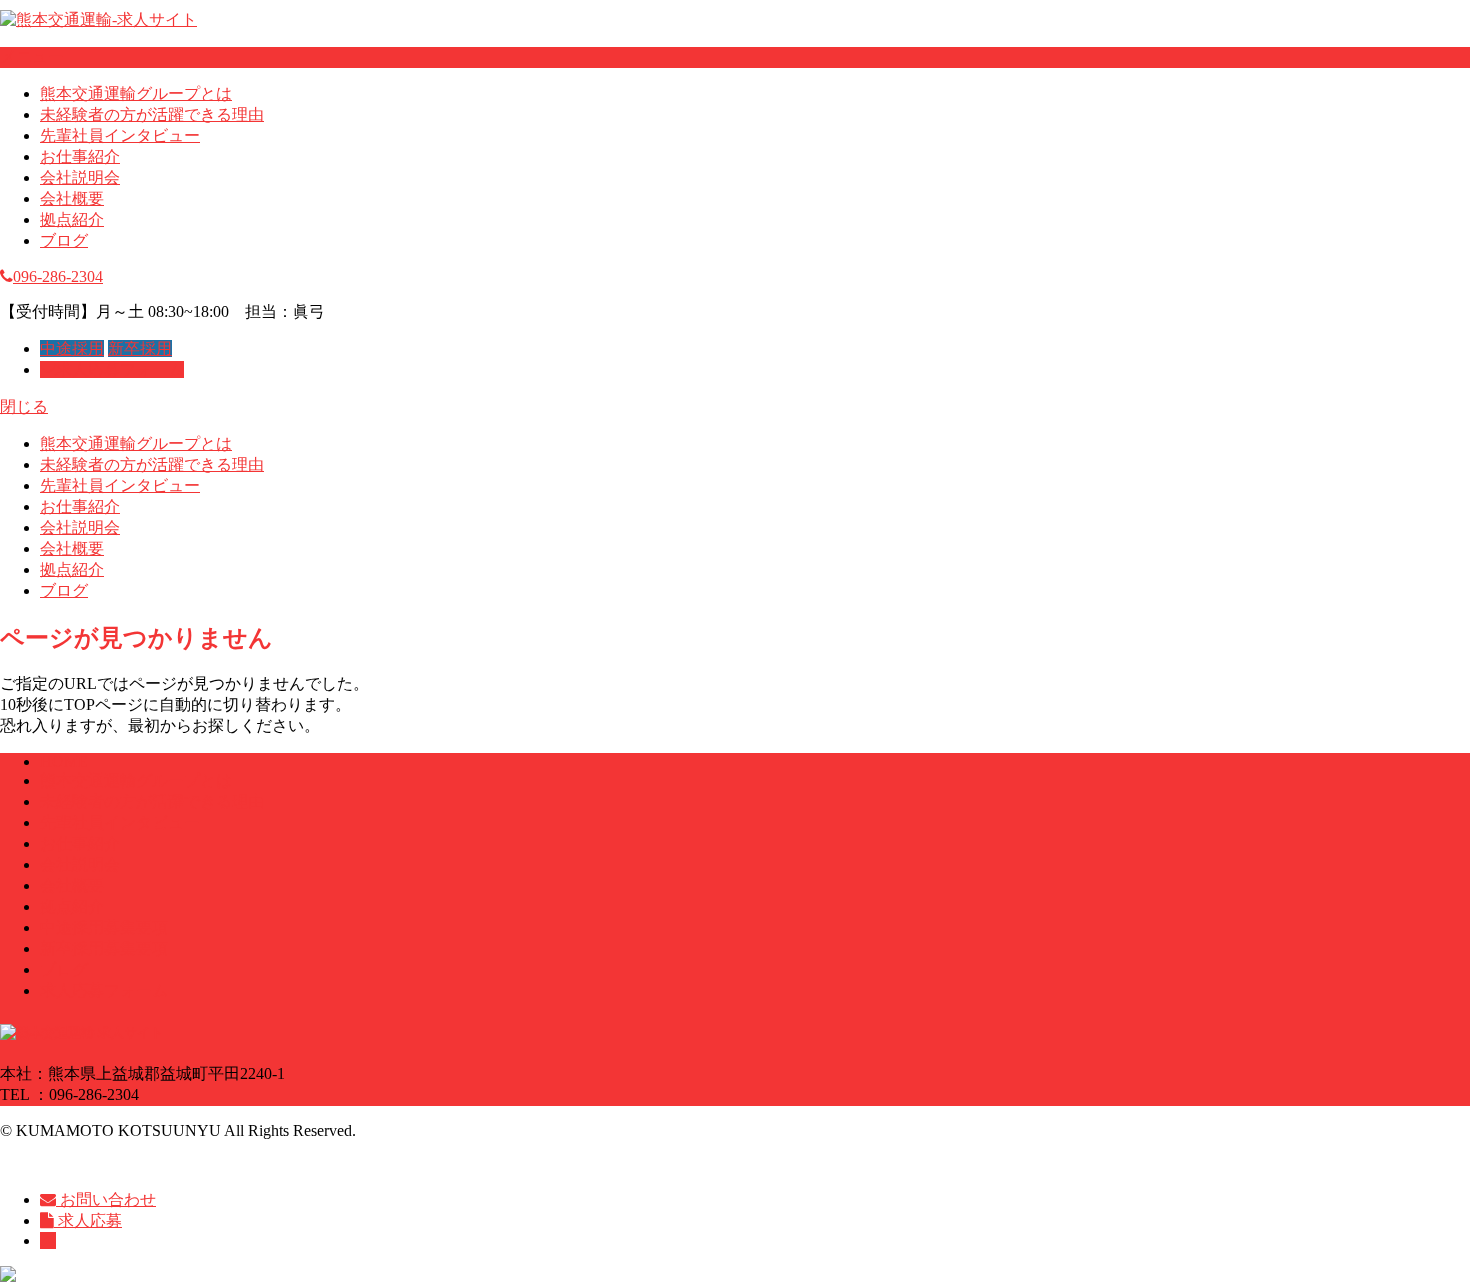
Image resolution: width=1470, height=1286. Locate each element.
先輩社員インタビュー (120, 135)
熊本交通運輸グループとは (136, 93)
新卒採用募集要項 (104, 948)
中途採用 (72, 348)
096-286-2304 (58, 276)
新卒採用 (140, 348)
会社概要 (72, 198)
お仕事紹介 (80, 156)
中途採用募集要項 (104, 927)
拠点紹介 (72, 219)
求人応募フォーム (120, 369)
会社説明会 (80, 177)
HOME (64, 761)
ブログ (64, 240)
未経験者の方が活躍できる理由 (152, 114)
